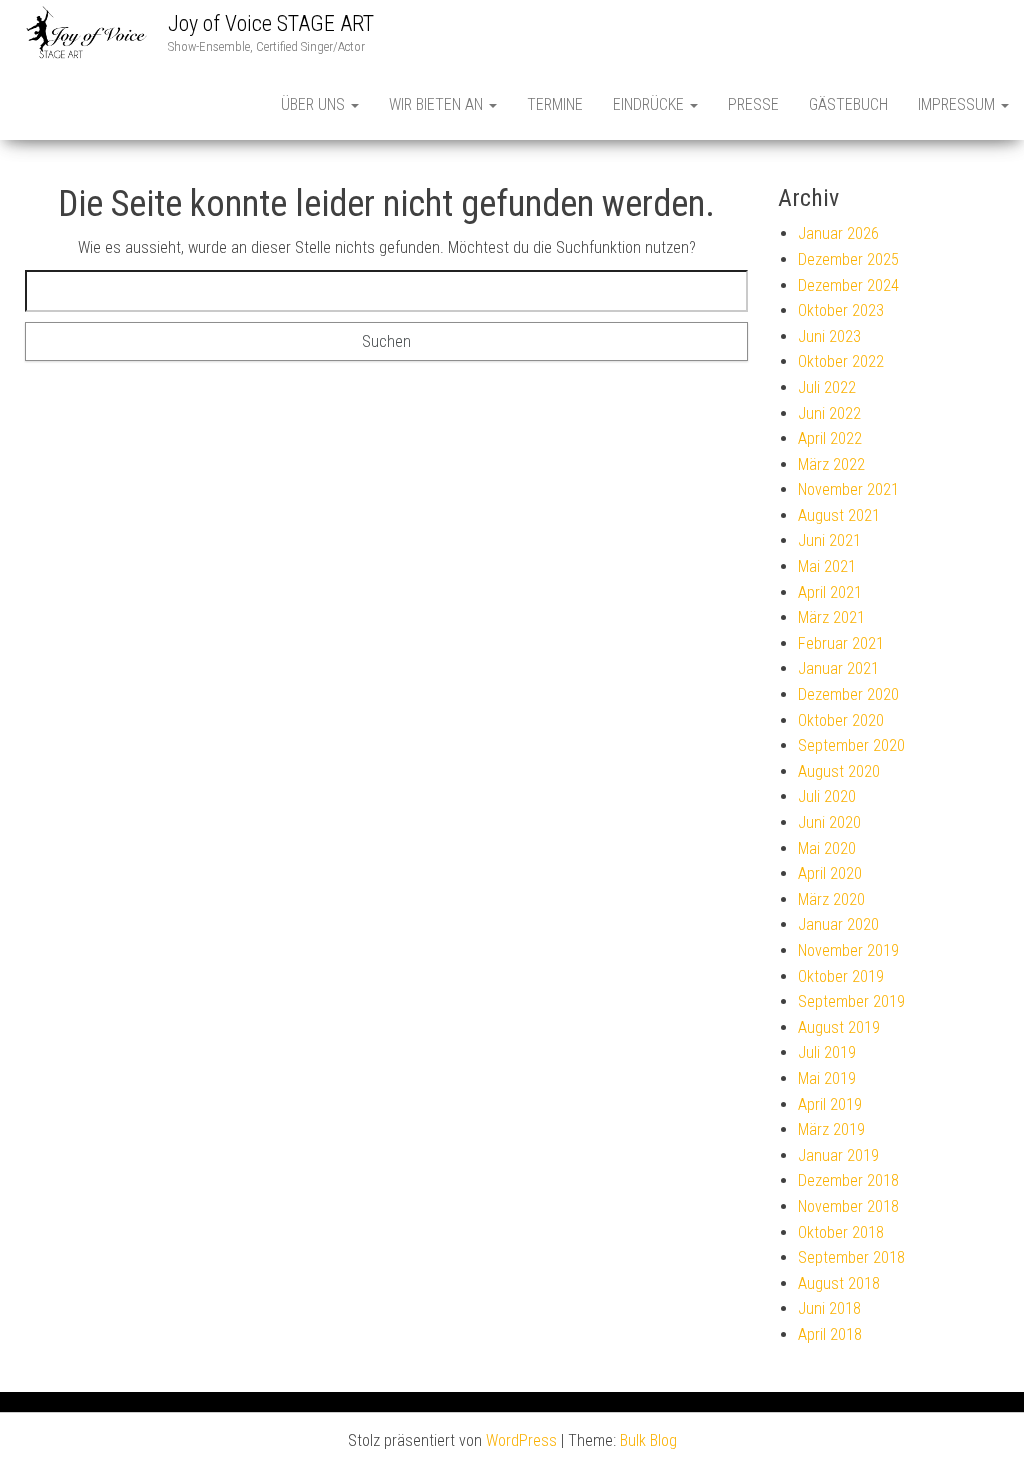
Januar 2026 (838, 233)
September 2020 (851, 745)
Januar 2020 (838, 924)
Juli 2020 (827, 796)
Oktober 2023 (841, 310)
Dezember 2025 (848, 259)
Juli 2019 (827, 1052)
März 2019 (831, 1129)
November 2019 (848, 950)
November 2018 (848, 1206)
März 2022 (831, 464)
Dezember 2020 (848, 694)
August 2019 (839, 1027)
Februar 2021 (841, 643)
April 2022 (830, 438)
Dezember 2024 (848, 285)
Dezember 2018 (848, 1180)
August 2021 (839, 515)
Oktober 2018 (841, 1232)
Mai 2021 (827, 566)
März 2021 (831, 617)
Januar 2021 (838, 668)
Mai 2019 (827, 1078)
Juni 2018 (829, 1308)
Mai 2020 (827, 848)
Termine (555, 104)
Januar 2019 (838, 1155)
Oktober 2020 (841, 720)
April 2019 (830, 1104)
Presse (753, 104)
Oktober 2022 (841, 361)
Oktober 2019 (841, 976)
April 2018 (830, 1334)
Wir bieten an (438, 104)
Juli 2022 (827, 387)
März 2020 (831, 899)
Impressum (958, 104)
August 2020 (839, 771)
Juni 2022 (829, 413)
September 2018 (851, 1257)
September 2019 (851, 1001)
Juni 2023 (829, 336)
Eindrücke (650, 104)
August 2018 (839, 1283)
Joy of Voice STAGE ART (271, 23)
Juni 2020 (829, 822)
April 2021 (830, 592)
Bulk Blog (648, 1440)
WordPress (521, 1440)
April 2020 (830, 873)
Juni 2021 (829, 540)
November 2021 (848, 489)
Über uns (315, 104)
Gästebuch (848, 104)
